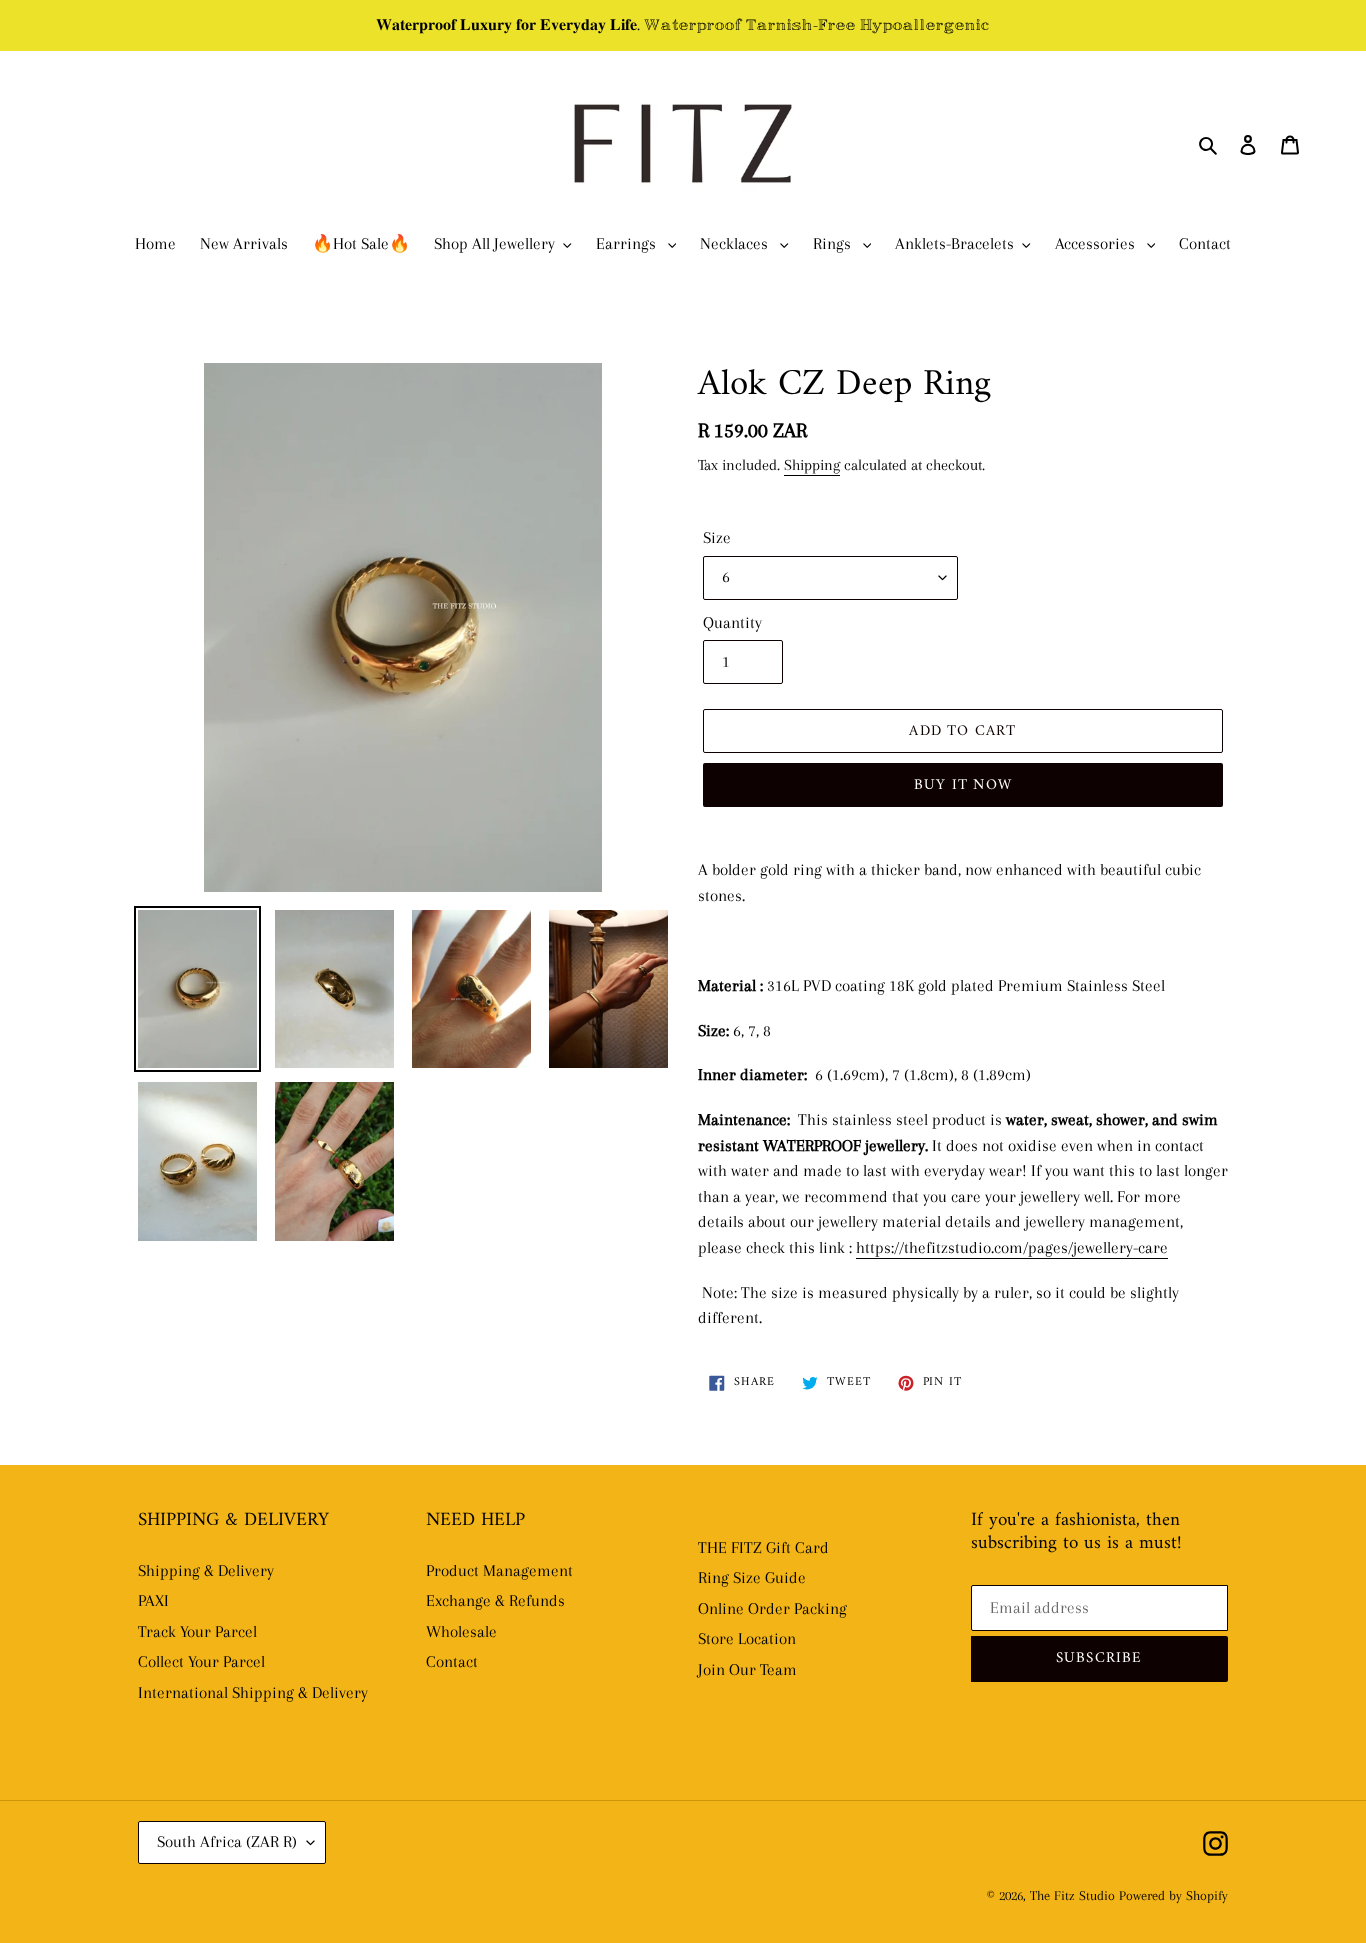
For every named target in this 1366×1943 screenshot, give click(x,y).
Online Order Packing (772, 1608)
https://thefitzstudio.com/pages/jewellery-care (1012, 1247)
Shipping (812, 465)
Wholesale (461, 1631)
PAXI (153, 1600)
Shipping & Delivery (206, 1570)
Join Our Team (747, 1669)
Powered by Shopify (1173, 1895)
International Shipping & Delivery (253, 1692)
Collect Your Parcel (201, 1661)
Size (717, 537)
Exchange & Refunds (495, 1600)
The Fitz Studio (1072, 1895)
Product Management (499, 1570)
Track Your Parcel (197, 1631)
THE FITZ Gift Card (763, 1547)
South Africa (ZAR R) (227, 1841)
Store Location (747, 1638)
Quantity (732, 622)
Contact (452, 1661)
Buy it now (963, 785)
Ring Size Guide (752, 1577)
